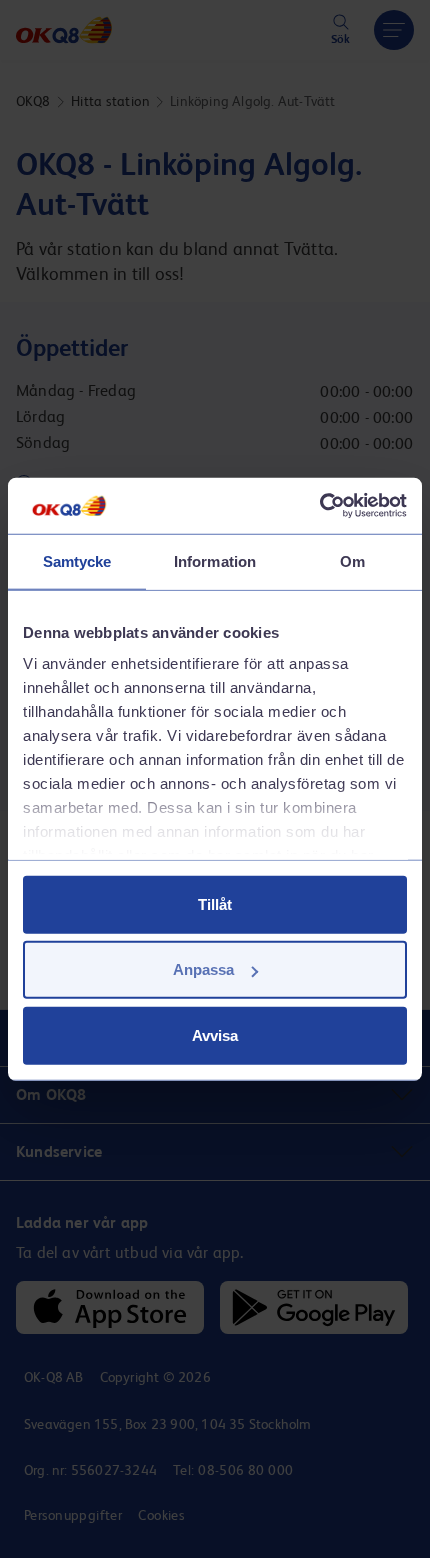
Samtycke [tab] (77, 560)
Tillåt (215, 903)
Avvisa (215, 1034)
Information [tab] (215, 560)
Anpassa (203, 969)
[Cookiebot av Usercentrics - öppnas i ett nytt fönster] (319, 506)
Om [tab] (352, 560)
